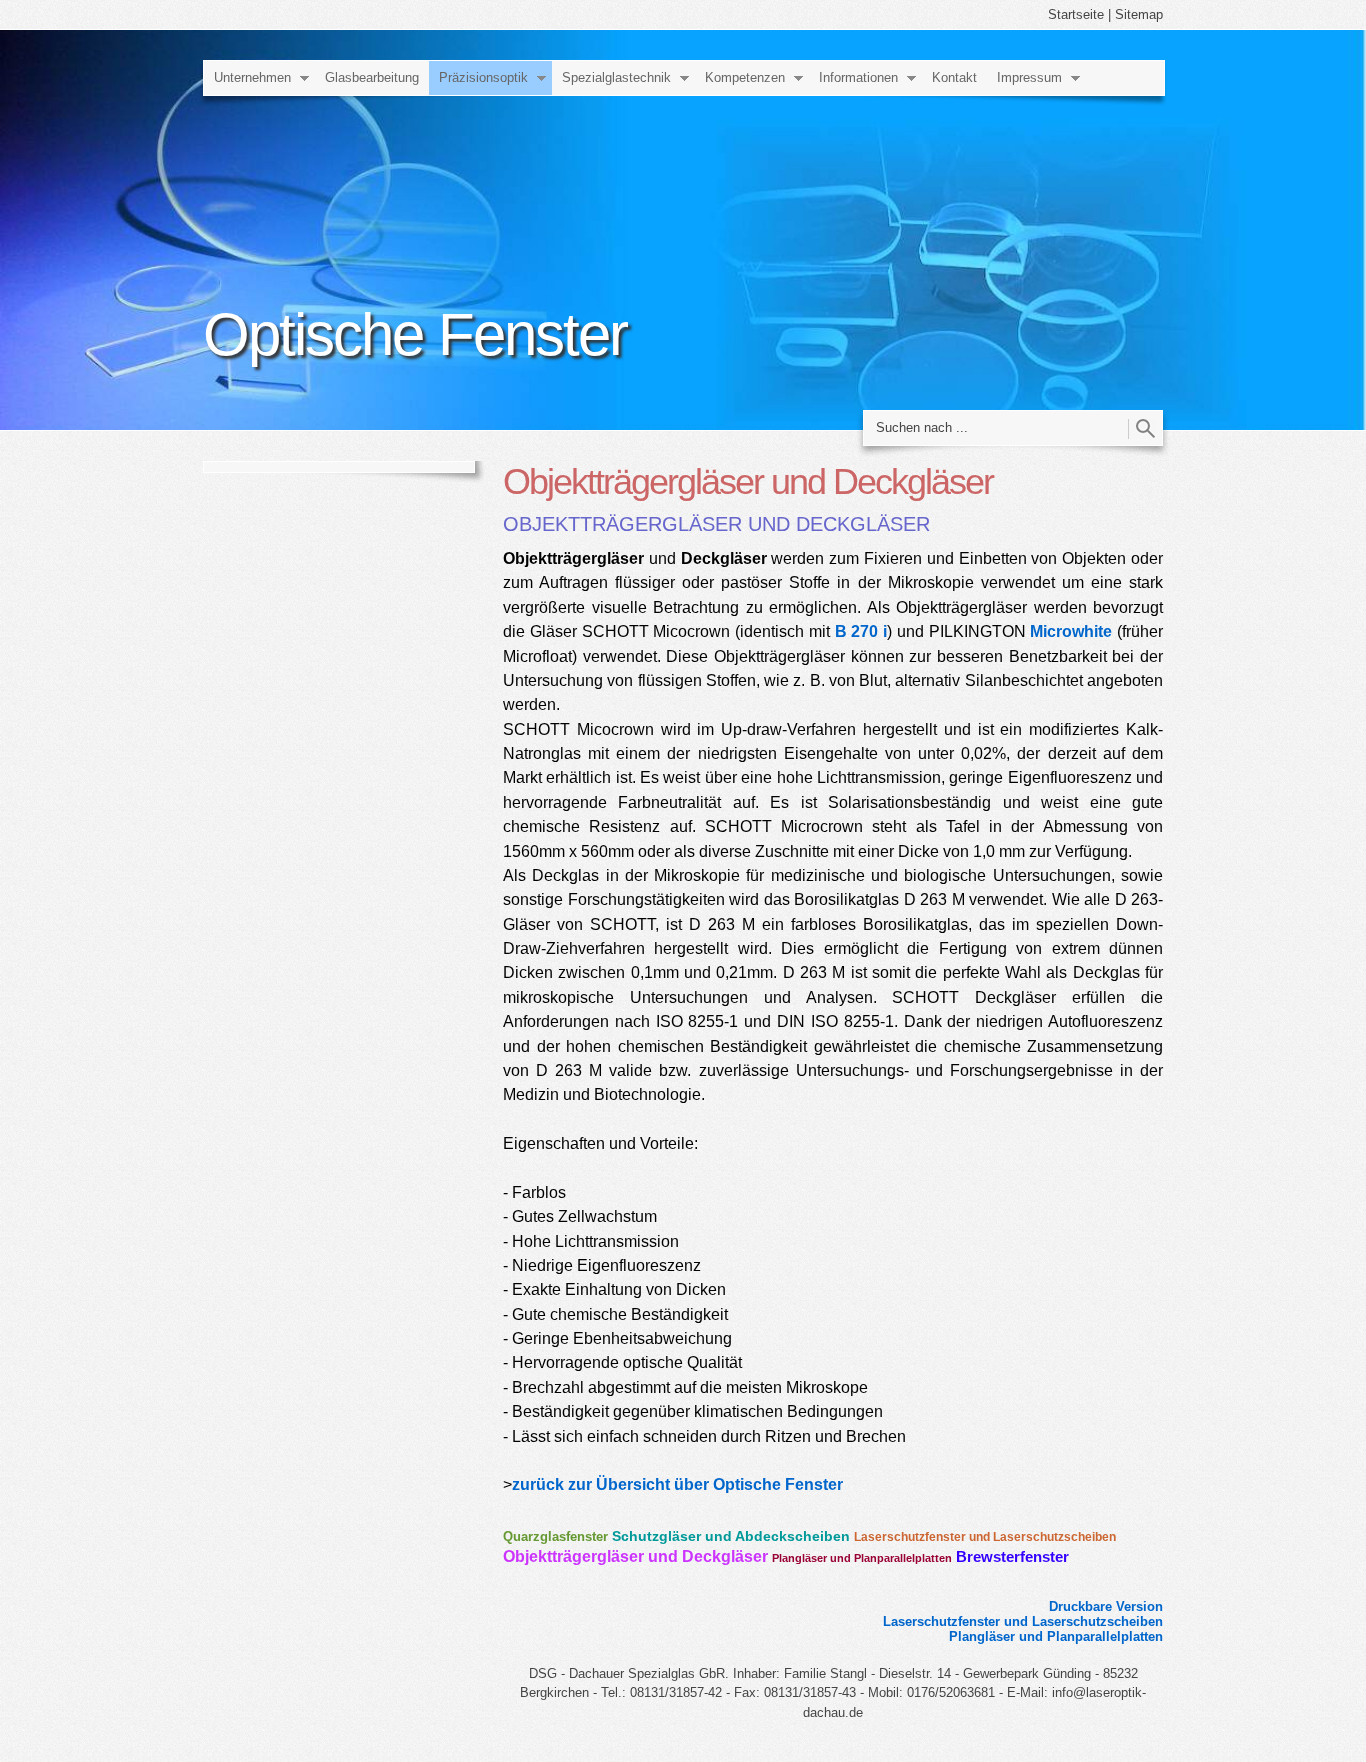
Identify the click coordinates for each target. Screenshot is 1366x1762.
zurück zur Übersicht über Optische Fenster (677, 1484)
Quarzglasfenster (555, 1536)
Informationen (858, 77)
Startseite (1076, 14)
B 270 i (861, 631)
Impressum (1029, 77)
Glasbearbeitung (372, 77)
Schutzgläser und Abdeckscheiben (731, 1536)
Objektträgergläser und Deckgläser (635, 1556)
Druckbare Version (1106, 1606)
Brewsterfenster (1012, 1556)
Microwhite (1071, 631)
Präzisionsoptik (483, 77)
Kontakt (954, 77)
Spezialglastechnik (616, 77)
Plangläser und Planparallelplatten (862, 1558)
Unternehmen (252, 77)
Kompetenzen (745, 77)
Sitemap (1139, 14)
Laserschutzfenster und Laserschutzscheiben (985, 1537)
